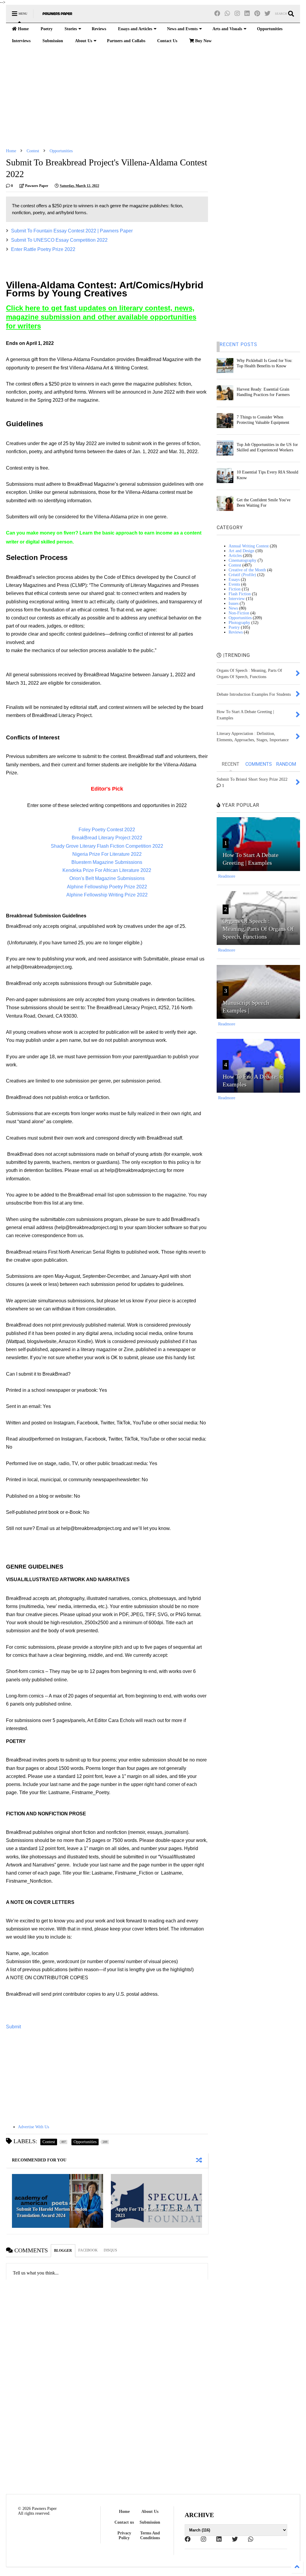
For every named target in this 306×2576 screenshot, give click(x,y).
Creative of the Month (247, 570)
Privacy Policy (124, 2535)
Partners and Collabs (126, 41)
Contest (33, 151)
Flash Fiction (240, 594)
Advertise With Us (33, 2127)
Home (23, 29)
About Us (84, 41)
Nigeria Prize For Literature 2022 (107, 854)
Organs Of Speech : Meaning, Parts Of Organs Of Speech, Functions (258, 929)
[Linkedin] (247, 14)
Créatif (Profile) (242, 575)
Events (234, 584)
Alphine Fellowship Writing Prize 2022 (107, 895)
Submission (53, 41)
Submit (13, 2027)
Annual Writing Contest (249, 546)
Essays (234, 580)
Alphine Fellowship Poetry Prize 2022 (107, 887)
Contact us (124, 2522)
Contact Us (167, 41)
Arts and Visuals (227, 29)
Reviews (99, 29)
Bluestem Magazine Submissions (107, 862)
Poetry (47, 29)
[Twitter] (267, 14)
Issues (234, 603)
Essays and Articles (135, 29)
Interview (237, 599)
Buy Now (203, 41)
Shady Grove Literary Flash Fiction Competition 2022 (107, 846)
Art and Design (241, 551)
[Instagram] (237, 14)
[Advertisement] (153, 98)
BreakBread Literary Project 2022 (107, 838)
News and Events (182, 29)
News (233, 608)
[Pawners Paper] (57, 16)
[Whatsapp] (227, 14)
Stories (71, 29)
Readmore (227, 876)
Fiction (235, 589)
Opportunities (270, 29)
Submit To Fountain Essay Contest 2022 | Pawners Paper (72, 231)
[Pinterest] (257, 14)
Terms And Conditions (150, 2535)
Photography (239, 623)
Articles (235, 556)
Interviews (21, 41)
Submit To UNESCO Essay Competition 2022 (59, 240)
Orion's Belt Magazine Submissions (107, 878)
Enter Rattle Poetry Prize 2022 (43, 249)
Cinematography (242, 560)
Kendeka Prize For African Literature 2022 (107, 870)
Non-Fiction (239, 613)
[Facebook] (217, 14)
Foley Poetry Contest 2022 (107, 830)
